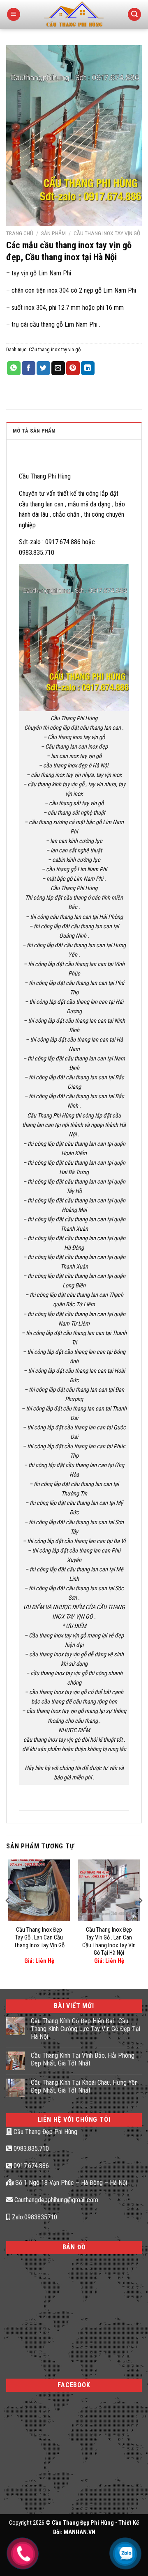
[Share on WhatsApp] (14, 368)
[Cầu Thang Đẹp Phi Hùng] (74, 14)
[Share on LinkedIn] (88, 368)
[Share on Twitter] (43, 368)
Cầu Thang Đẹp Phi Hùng (45, 2132)
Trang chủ (20, 233)
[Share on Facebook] (29, 368)
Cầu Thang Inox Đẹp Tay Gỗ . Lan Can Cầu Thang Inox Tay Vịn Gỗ (39, 1937)
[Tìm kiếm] (134, 15)
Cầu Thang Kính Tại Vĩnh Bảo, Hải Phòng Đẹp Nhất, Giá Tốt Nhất (83, 2059)
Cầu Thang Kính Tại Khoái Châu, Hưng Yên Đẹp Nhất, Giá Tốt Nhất (84, 2086)
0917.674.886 (30, 2166)
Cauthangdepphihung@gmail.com (55, 2200)
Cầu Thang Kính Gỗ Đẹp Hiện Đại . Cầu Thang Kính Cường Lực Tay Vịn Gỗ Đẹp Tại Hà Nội (86, 2029)
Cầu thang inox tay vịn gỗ (107, 233)
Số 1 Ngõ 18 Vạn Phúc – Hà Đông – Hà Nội (70, 2183)
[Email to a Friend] (58, 368)
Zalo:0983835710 (34, 2217)
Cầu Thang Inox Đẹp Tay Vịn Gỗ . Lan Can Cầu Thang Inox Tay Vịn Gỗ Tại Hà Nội (109, 1941)
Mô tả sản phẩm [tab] (34, 431)
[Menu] (14, 15)
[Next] (140, 1917)
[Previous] (8, 1917)
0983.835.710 (30, 2149)
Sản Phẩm (53, 233)
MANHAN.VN (80, 2532)
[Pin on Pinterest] (73, 368)
